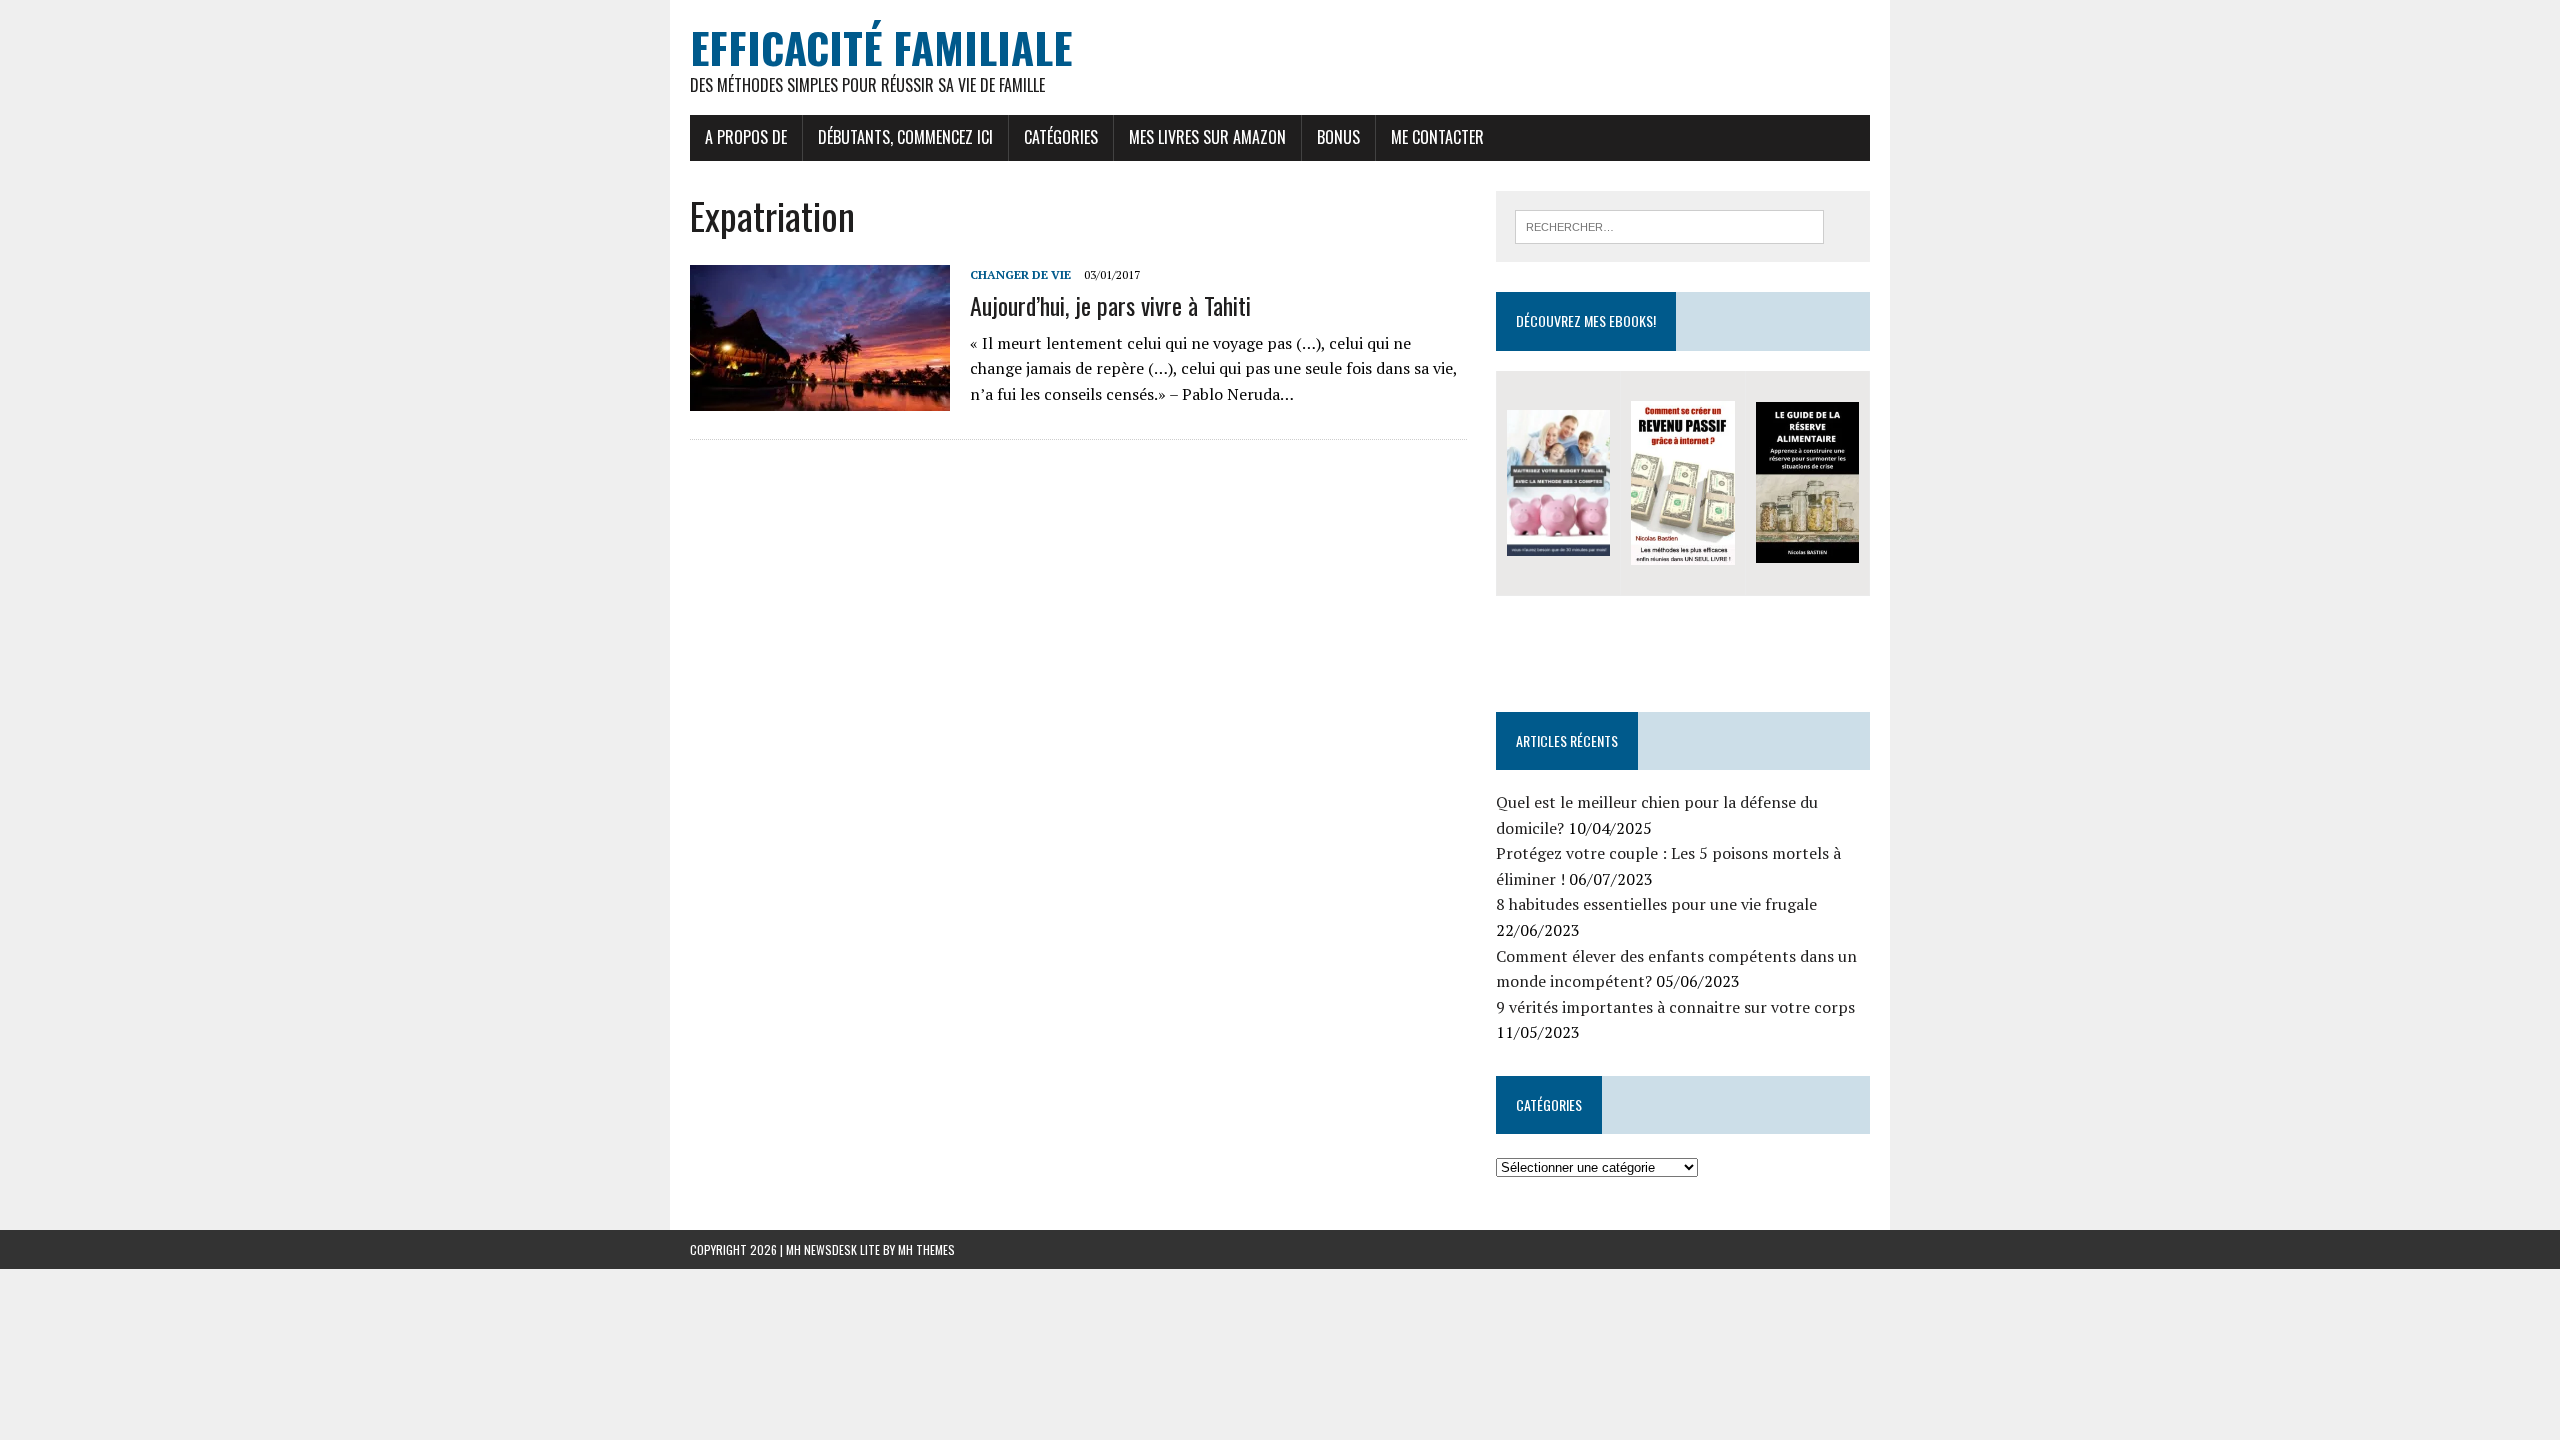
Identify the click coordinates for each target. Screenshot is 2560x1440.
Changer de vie (1020, 274)
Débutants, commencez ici (905, 137)
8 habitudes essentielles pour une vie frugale (1656, 904)
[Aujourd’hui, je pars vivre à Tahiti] (820, 398)
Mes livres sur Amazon (1207, 137)
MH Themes (926, 1249)
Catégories (1061, 137)
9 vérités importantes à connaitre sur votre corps (1675, 1007)
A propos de (746, 137)
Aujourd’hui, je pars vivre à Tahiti (1110, 305)
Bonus (1338, 137)
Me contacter (1437, 137)
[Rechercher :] (1669, 225)
